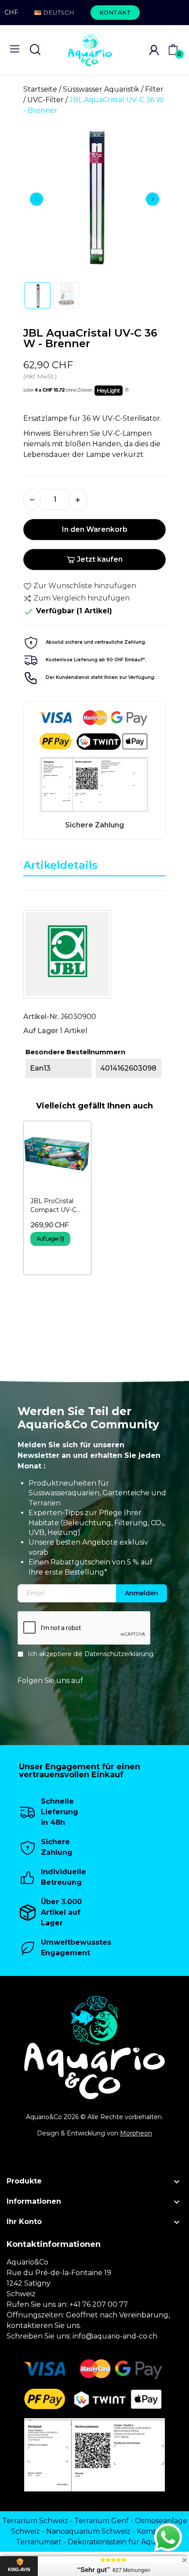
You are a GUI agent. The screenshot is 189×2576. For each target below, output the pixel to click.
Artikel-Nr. (41, 1017)
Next (153, 199)
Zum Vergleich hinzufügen (82, 598)
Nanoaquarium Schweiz (88, 2531)
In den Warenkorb (95, 529)
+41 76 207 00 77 (99, 2304)
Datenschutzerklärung (119, 1654)
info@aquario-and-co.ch (115, 2336)
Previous (36, 199)
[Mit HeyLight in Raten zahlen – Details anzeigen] (127, 390)
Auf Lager (41, 1031)
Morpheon (136, 2133)
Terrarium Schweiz (35, 2521)
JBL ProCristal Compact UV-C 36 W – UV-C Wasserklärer (53, 1206)
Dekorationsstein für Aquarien (121, 2542)
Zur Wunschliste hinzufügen (85, 586)
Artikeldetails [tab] (60, 865)
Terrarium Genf (102, 2521)
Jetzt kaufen (100, 559)
